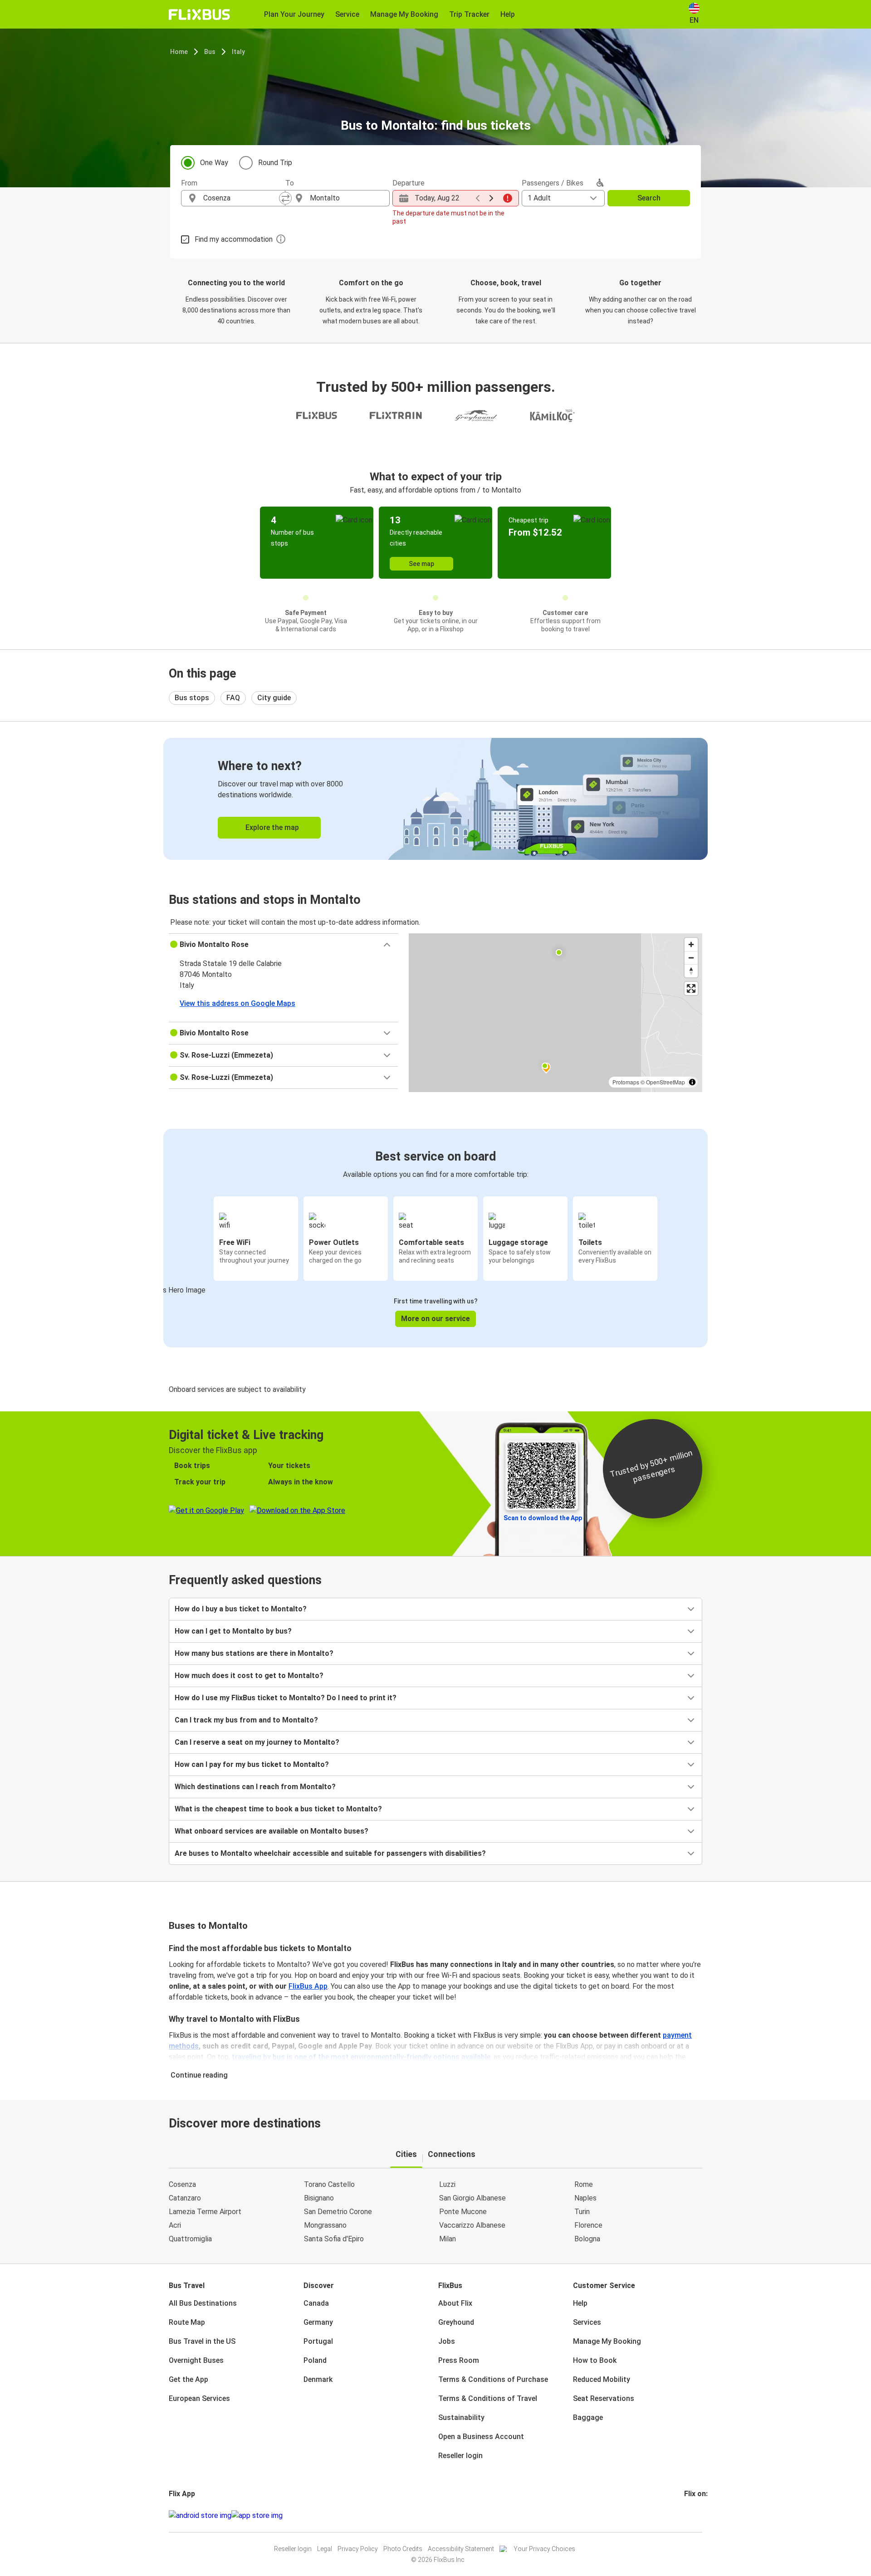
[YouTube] (691, 2515)
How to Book (595, 2360)
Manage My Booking (607, 2341)
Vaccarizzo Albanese (472, 2225)
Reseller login (460, 2456)
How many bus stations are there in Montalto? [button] (254, 1653)
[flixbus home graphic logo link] (199, 15)
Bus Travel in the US (202, 2341)
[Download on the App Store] (257, 2516)
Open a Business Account (481, 2437)
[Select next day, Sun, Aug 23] (491, 198)
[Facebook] (685, 2515)
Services (587, 2322)
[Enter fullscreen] (691, 988)
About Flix (455, 2303)
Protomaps (626, 1082)
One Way (214, 163)
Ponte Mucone (463, 2212)
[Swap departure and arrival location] (285, 198)
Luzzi (447, 2184)
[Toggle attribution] (692, 1082)
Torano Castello (329, 2184)
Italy (238, 52)
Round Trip (275, 163)
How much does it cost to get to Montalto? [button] (249, 1676)
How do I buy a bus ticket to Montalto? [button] (241, 1609)
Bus (210, 52)
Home (179, 52)
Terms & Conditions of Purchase (493, 2379)
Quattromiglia (190, 2239)
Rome (584, 2184)
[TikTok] (699, 2515)
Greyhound (456, 2322)
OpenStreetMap (665, 1082)
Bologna (587, 2239)
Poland (315, 2360)
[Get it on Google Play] (200, 2516)
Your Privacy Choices (544, 2549)
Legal (325, 2549)
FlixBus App (308, 1986)
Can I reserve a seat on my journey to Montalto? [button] (257, 1742)
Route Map (187, 2322)
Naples (585, 2198)
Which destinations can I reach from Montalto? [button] (255, 1787)
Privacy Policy (358, 2549)
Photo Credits (403, 2549)
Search (649, 198)
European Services (199, 2398)
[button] (283, 945)
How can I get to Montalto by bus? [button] (233, 1631)
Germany (318, 2322)
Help (580, 2303)
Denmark (318, 2379)
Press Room (459, 2360)
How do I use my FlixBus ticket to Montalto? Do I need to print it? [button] (286, 1698)
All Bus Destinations (203, 2303)
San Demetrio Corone (338, 2212)
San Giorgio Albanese (472, 2198)
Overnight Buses (196, 2360)
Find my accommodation (234, 239)
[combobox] (241, 198)
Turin (582, 2212)
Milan (448, 2239)
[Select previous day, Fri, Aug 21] (478, 198)
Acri (175, 2225)
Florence (588, 2225)
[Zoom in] (691, 944)
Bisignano (319, 2198)
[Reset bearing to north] (691, 971)
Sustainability (461, 2417)
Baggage (588, 2417)
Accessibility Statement (461, 2549)
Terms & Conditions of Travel (488, 2398)
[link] (435, 799)
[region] (555, 1013)
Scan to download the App (543, 1518)
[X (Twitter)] (696, 2515)
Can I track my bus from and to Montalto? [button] (246, 1720)
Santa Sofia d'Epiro (334, 2239)
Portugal (318, 2341)
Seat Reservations (604, 2398)
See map (421, 564)
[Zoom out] (691, 958)
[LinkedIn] (694, 2515)
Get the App (188, 2379)
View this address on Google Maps (237, 1003)
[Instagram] (688, 2515)
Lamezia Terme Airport (205, 2212)
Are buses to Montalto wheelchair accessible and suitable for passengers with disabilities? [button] (330, 1853)
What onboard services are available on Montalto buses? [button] (272, 1831)
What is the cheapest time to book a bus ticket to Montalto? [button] (278, 1809)
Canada (316, 2303)
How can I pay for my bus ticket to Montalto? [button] (252, 1764)
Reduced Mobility (602, 2379)
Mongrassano (325, 2225)
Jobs (447, 2341)
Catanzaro (185, 2198)
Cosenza (182, 2184)
